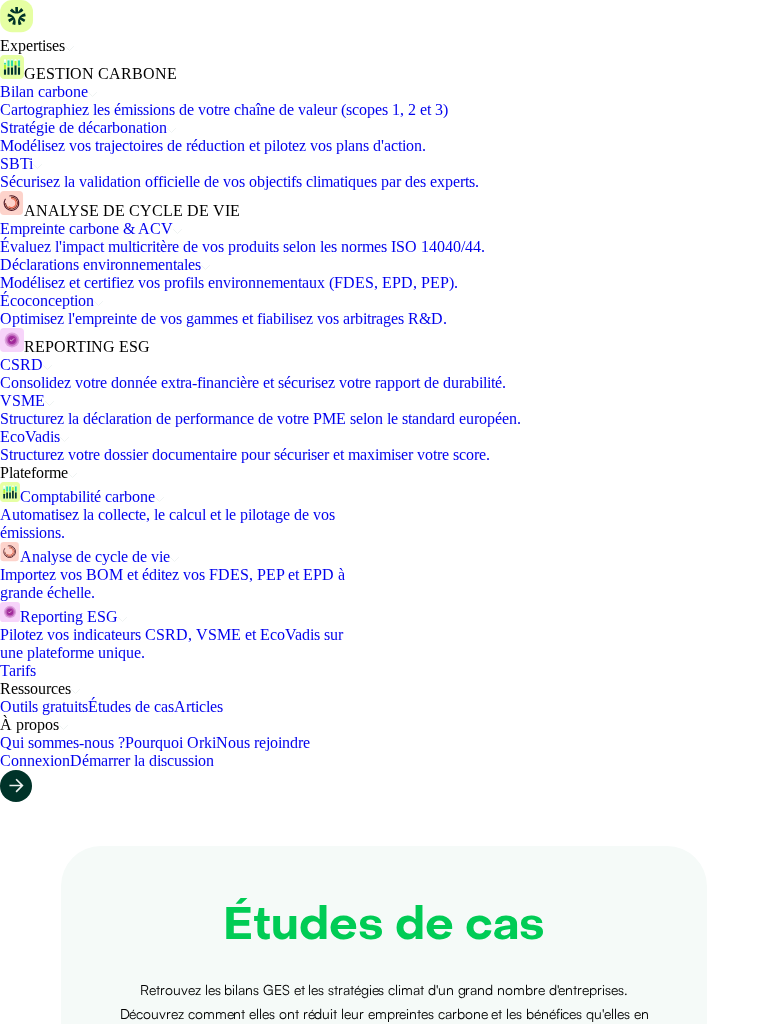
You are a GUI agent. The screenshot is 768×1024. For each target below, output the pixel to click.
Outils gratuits (44, 706)
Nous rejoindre (263, 742)
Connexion (35, 760)
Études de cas (131, 706)
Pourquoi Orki (170, 742)
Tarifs (18, 670)
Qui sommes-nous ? (62, 742)
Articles (198, 706)
